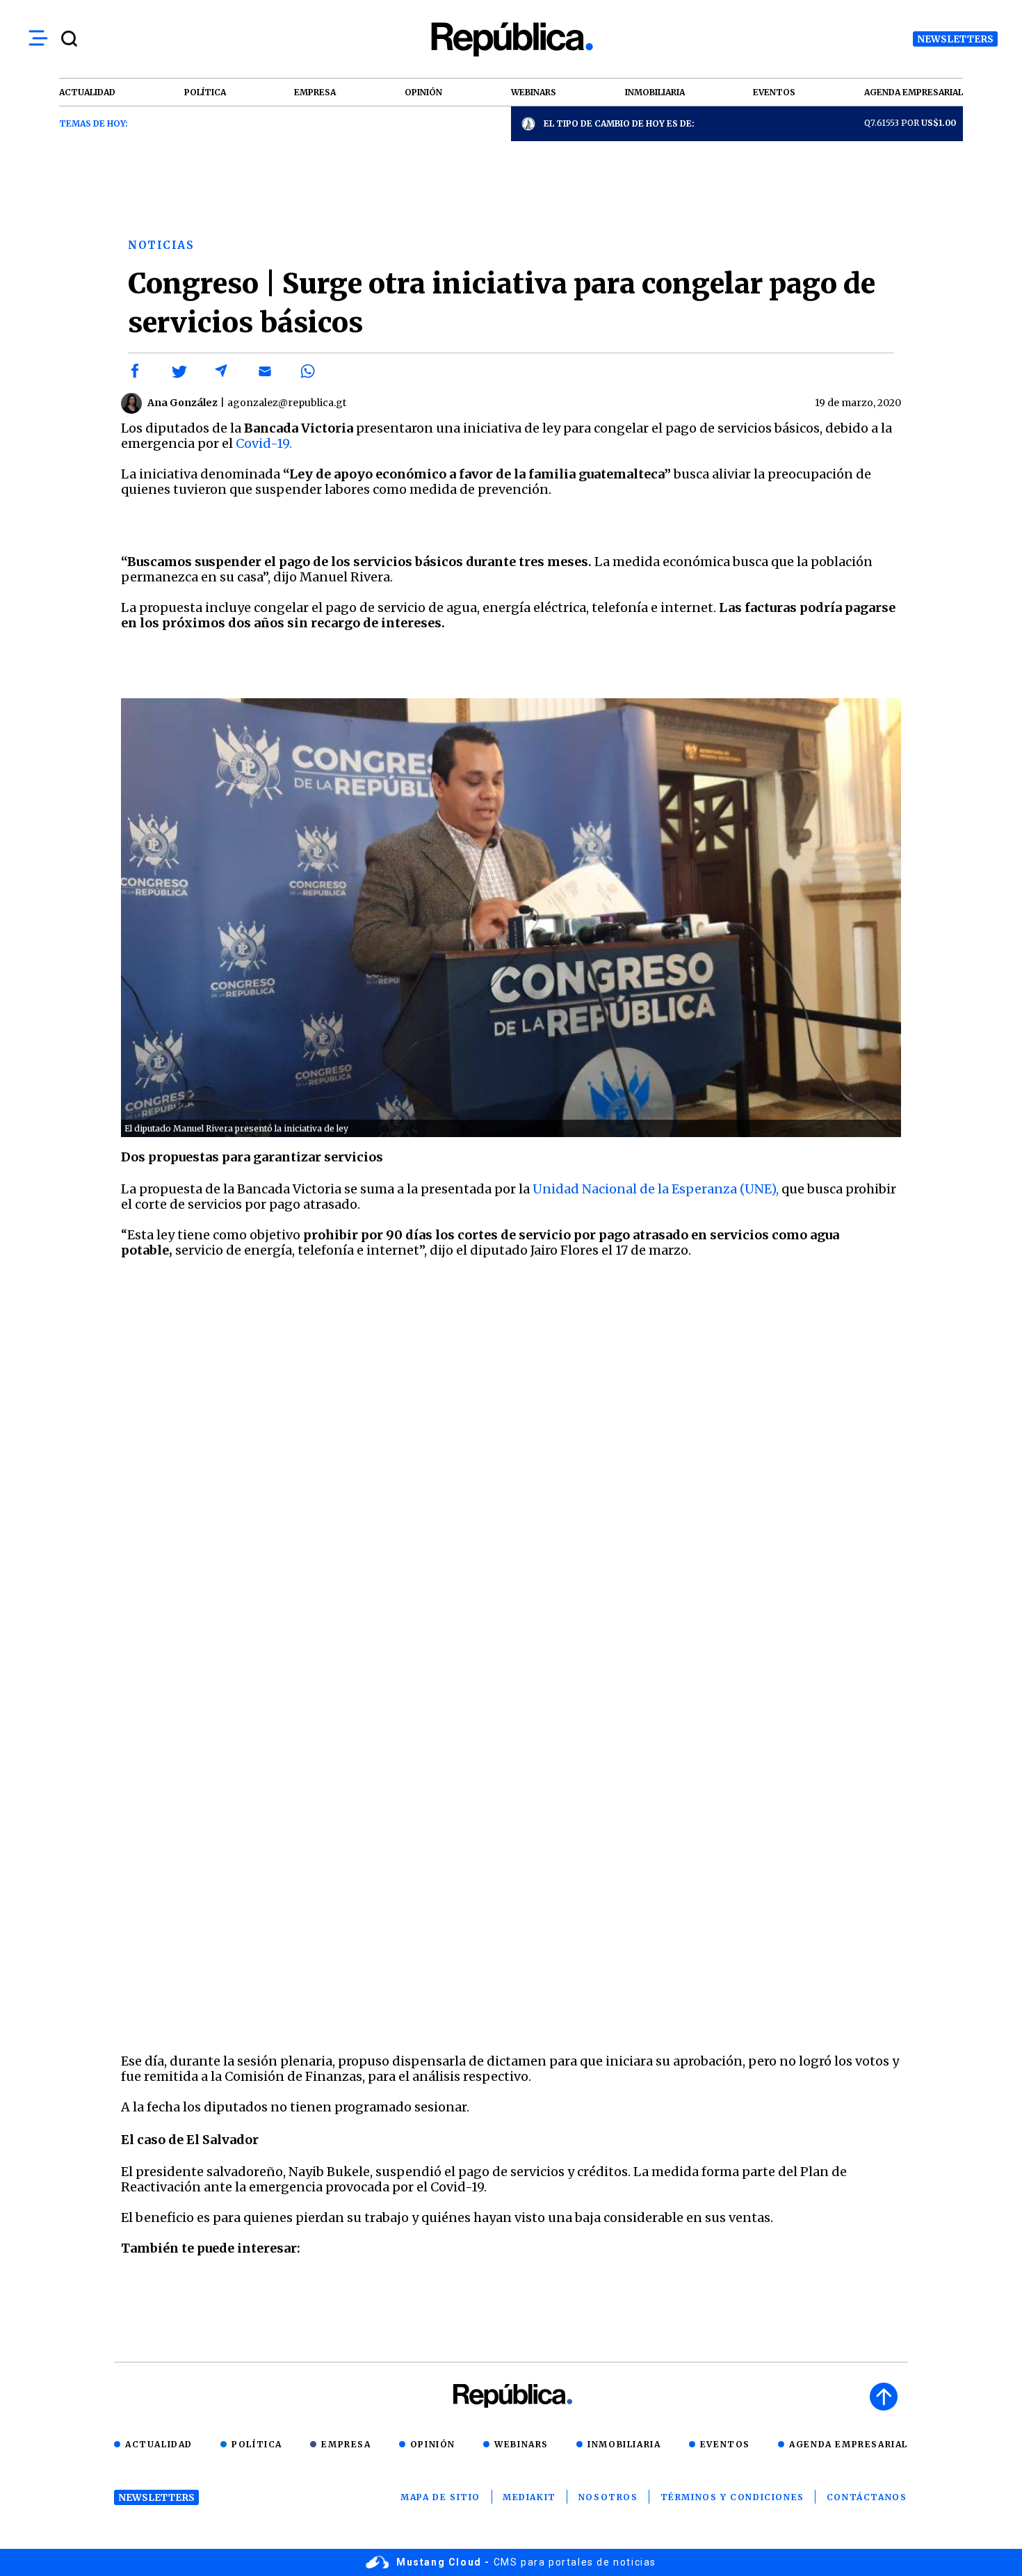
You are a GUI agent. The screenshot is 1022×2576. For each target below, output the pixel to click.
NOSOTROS (608, 2497)
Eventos (725, 2444)
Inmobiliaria (624, 2444)
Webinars (521, 2444)
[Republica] (511, 39)
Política (257, 2444)
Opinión (433, 2444)
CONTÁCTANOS (867, 2497)
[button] (136, 371)
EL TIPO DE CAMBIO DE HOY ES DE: (619, 123)
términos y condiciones (732, 2497)
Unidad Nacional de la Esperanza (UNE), (657, 1189)
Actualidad (159, 2444)
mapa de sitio (440, 2497)
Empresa (346, 2444)
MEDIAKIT (529, 2497)
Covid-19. (264, 443)
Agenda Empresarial (849, 2444)
